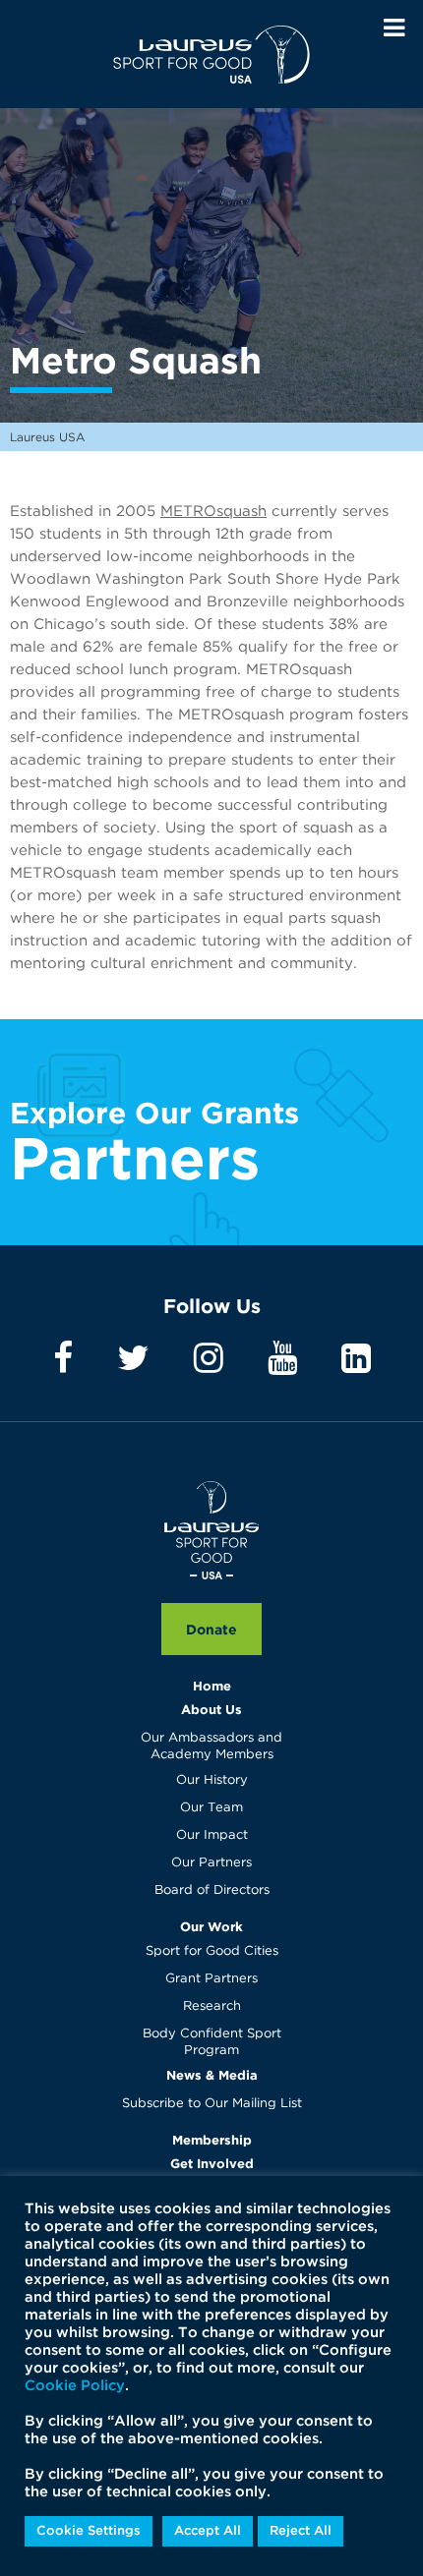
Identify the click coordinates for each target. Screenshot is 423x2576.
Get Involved (212, 2163)
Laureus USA (211, 54)
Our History (212, 1780)
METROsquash (213, 512)
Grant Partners (211, 1979)
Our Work (211, 1926)
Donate (211, 1629)
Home (212, 1686)
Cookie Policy (75, 2386)
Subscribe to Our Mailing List (212, 2104)
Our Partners (211, 1863)
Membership (212, 2140)
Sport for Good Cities (212, 1951)
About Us (211, 1709)
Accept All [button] (208, 2531)
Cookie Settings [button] (89, 2531)
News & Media (212, 2075)
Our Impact (212, 1835)
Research (212, 2006)
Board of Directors (212, 1890)
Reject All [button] (301, 2531)
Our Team (211, 1808)
